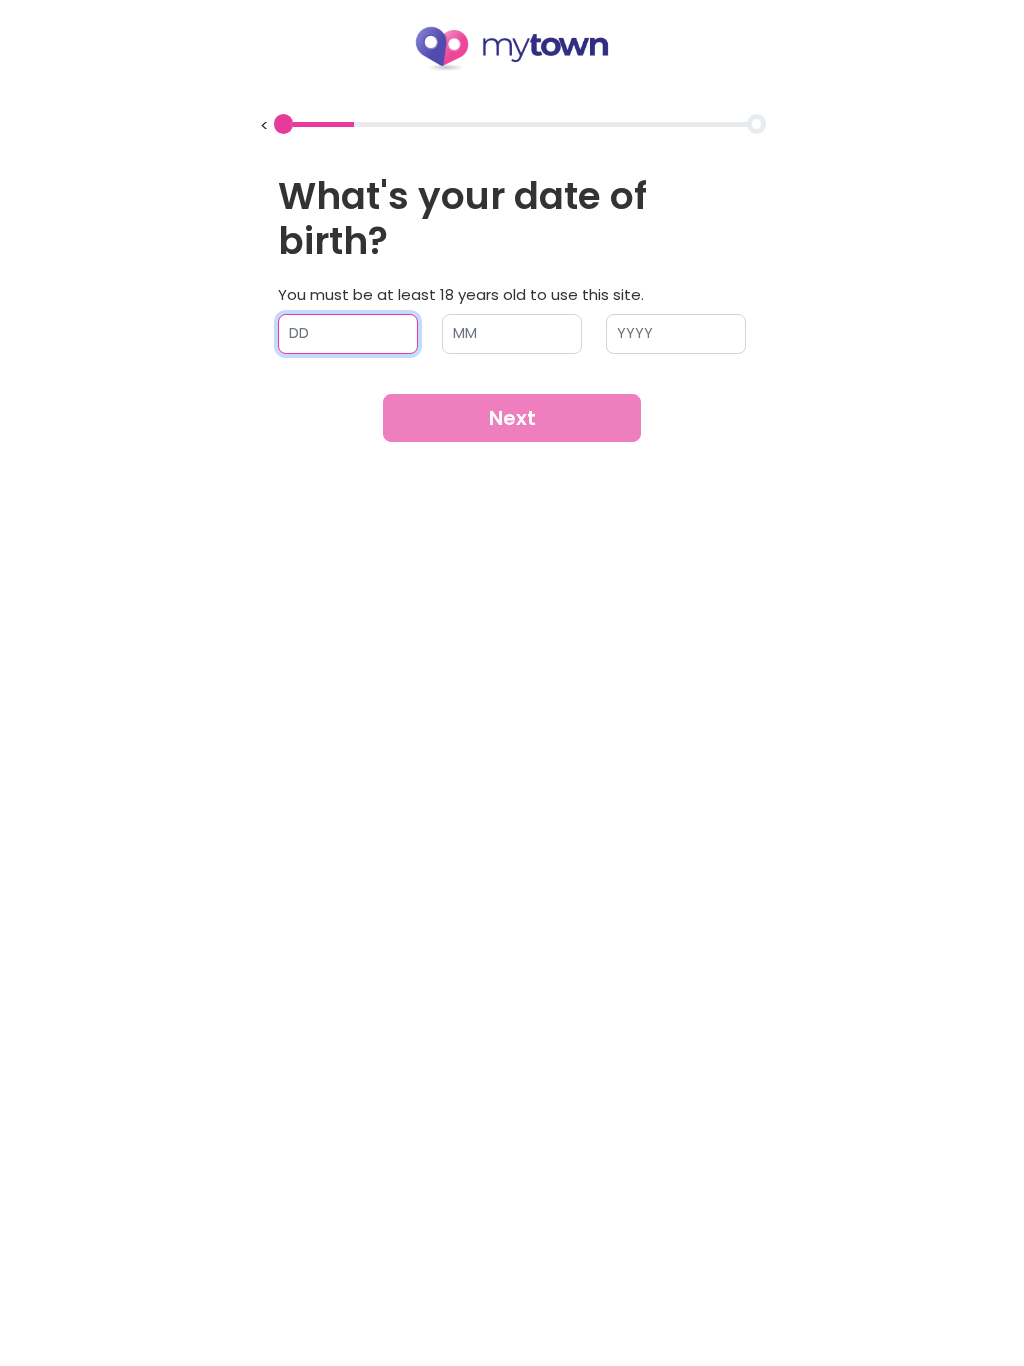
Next (512, 418)
